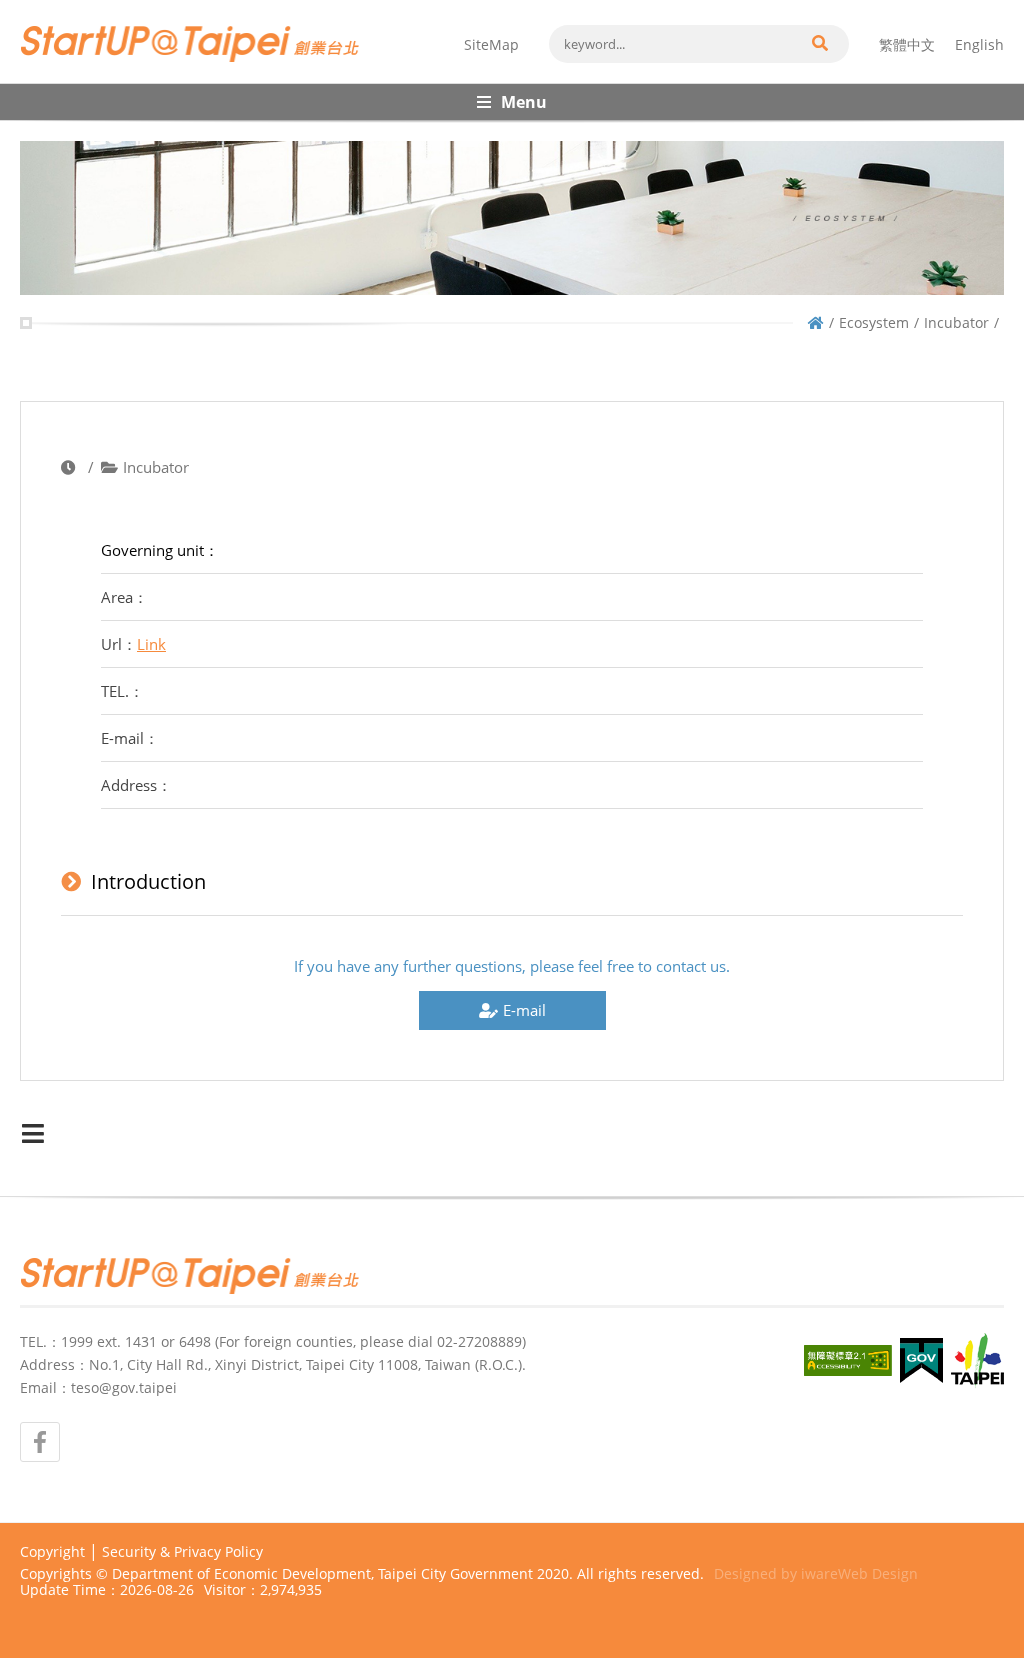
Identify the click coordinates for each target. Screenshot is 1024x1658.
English (979, 44)
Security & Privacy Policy (182, 1551)
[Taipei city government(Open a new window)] (977, 1361)
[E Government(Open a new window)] (921, 1360)
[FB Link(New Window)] (40, 1442)
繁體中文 (907, 44)
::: (26, 8)
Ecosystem (874, 322)
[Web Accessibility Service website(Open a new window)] (848, 1360)
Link (151, 644)
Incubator (956, 322)
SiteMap (491, 44)
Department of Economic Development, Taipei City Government (322, 1573)
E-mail (524, 1010)
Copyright (52, 1551)
